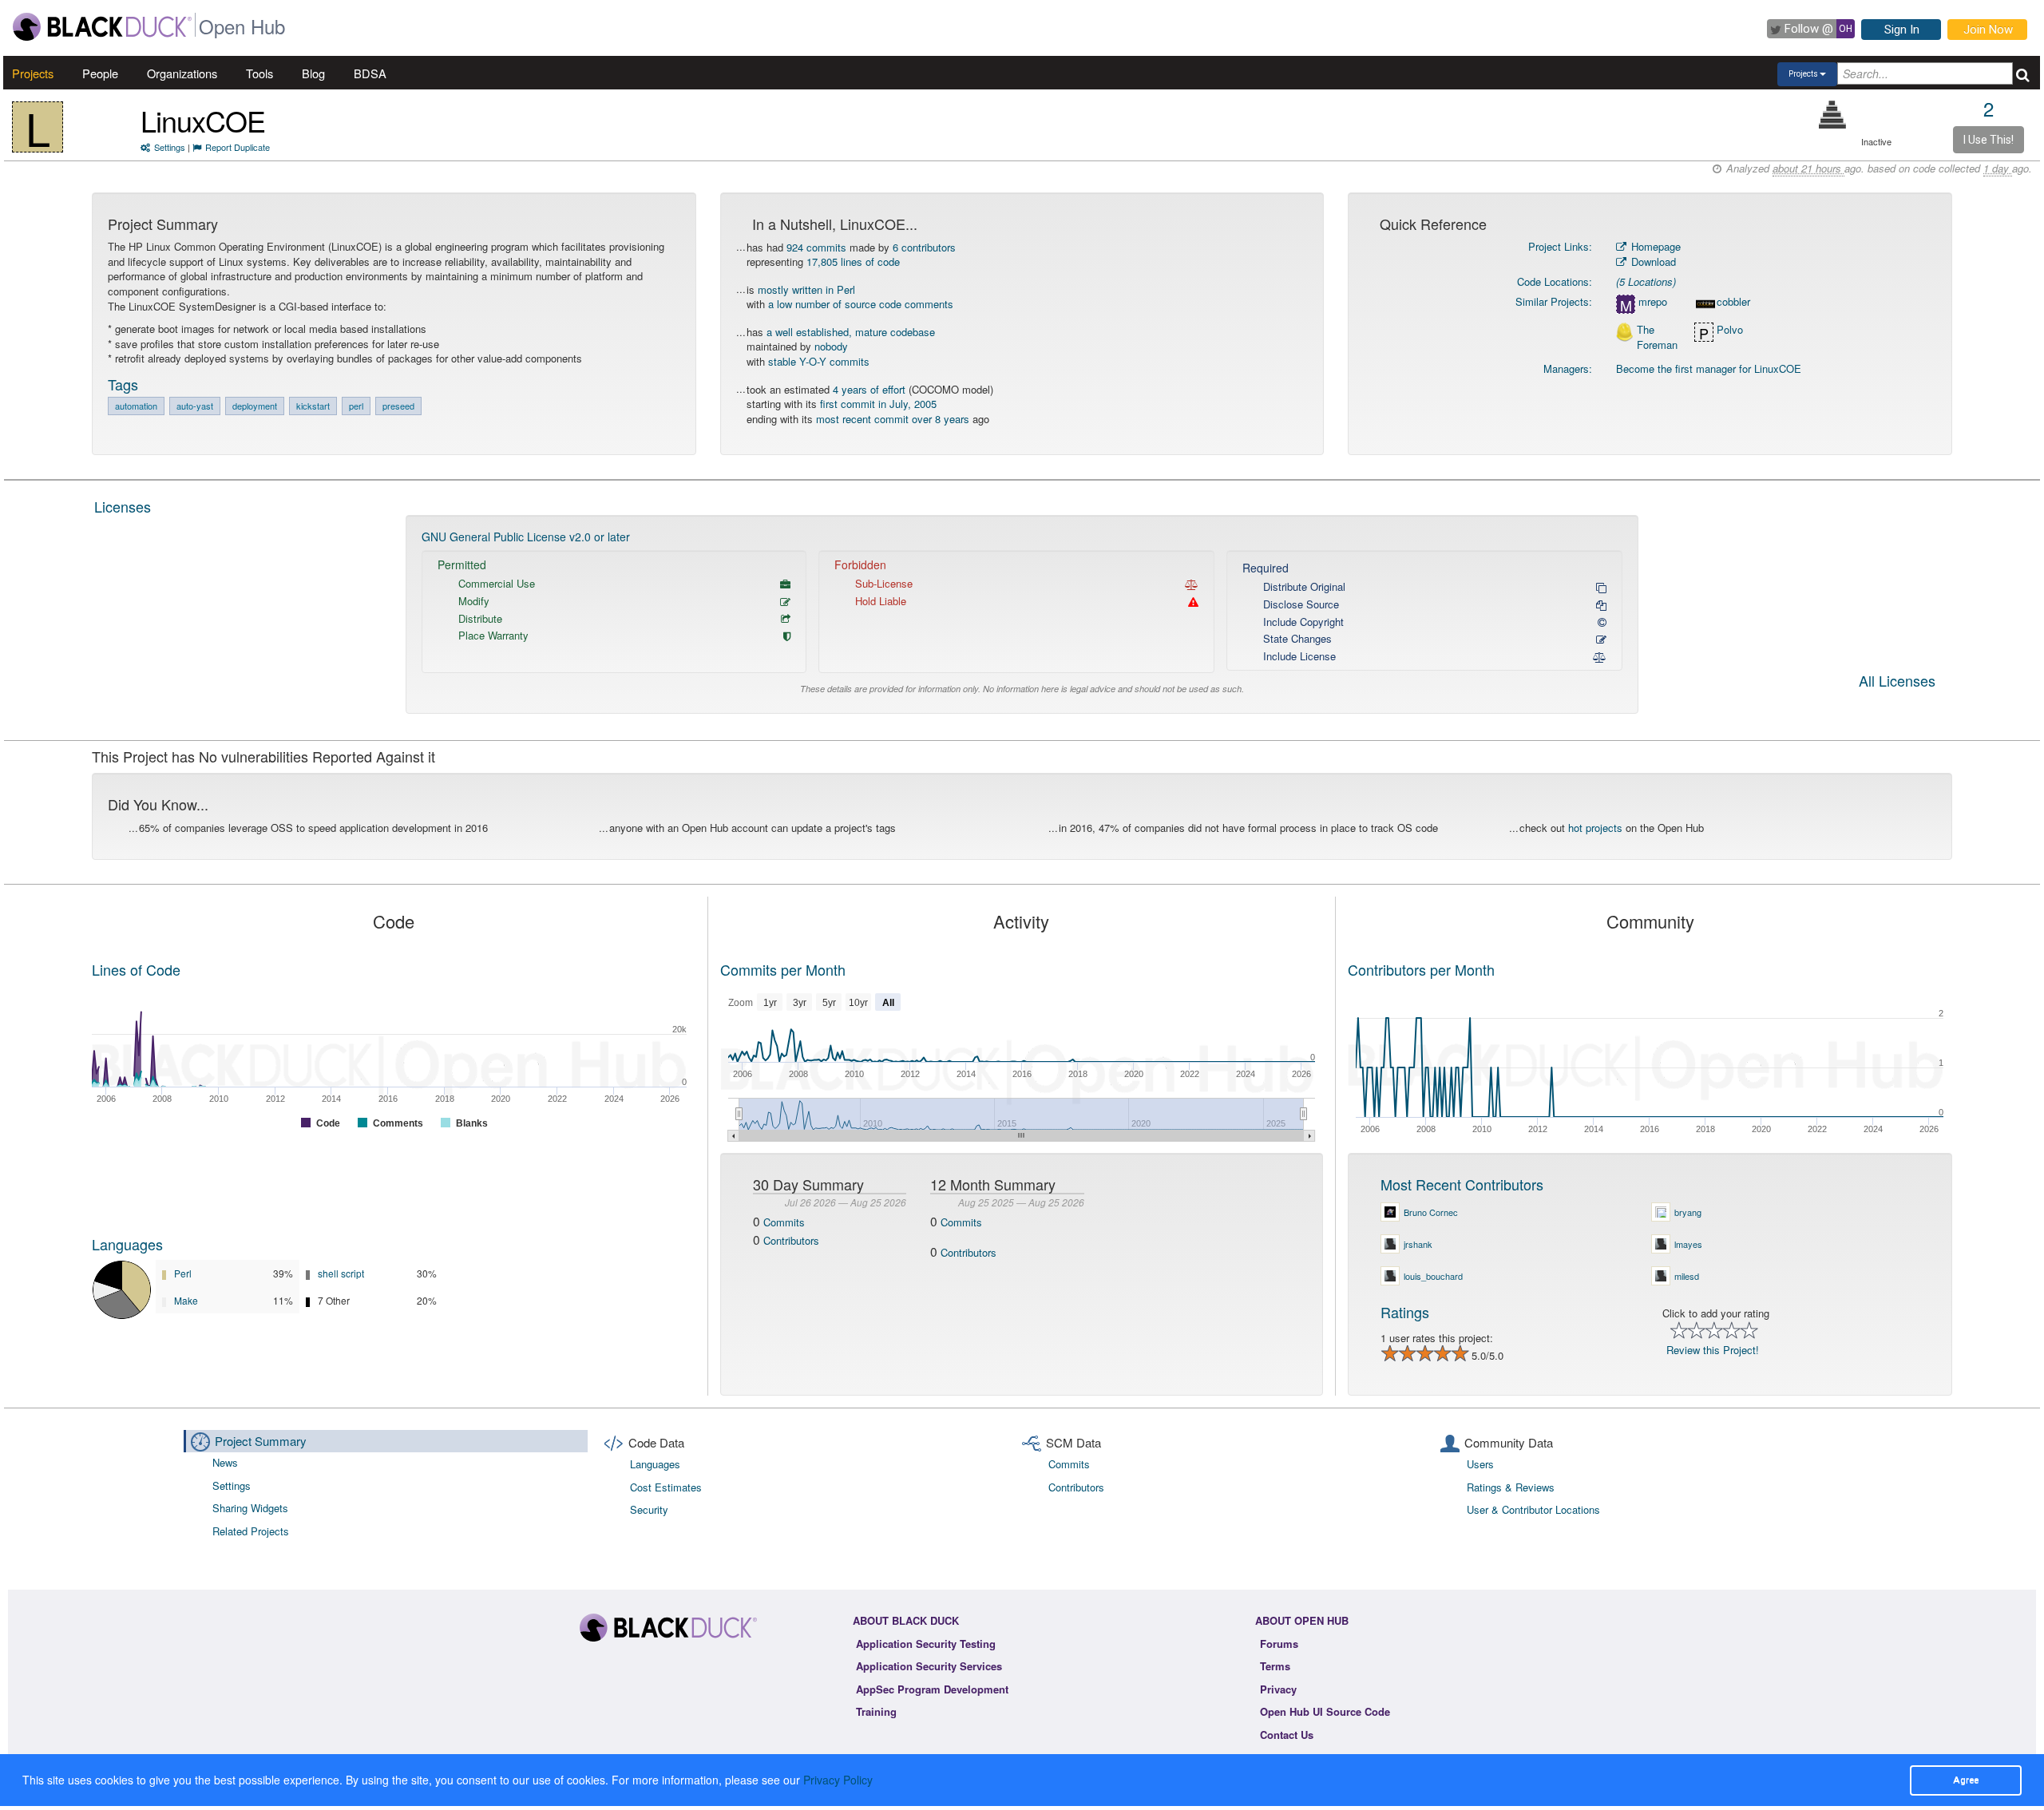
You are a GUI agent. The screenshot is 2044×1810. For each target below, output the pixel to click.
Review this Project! (1713, 1350)
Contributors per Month (1421, 969)
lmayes (1688, 1244)
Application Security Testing (926, 1644)
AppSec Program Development (932, 1689)
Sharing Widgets (250, 1508)
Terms (1275, 1666)
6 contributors (924, 247)
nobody (831, 346)
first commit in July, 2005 (878, 404)
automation (136, 406)
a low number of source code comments (861, 304)
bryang (1688, 1212)
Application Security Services (929, 1666)
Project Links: (1560, 246)
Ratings (1405, 1312)
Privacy (1278, 1689)
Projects (33, 73)
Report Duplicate (238, 147)
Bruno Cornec (1431, 1212)
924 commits (816, 247)
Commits (784, 1222)
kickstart (313, 406)
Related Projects (251, 1531)
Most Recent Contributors (1462, 1184)
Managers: (1568, 368)
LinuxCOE (203, 120)
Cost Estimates (666, 1487)
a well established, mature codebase (851, 332)
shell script (341, 1273)
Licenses (123, 506)
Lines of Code (136, 969)
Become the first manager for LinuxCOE (1709, 368)
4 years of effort (869, 389)
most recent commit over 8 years (893, 419)
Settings (170, 147)
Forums (1279, 1644)
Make (186, 1300)
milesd (1687, 1276)
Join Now (1988, 30)
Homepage (1654, 246)
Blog (313, 73)
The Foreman (1657, 337)
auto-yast (195, 406)
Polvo (1730, 330)
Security (649, 1509)
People (100, 73)
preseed (398, 406)
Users (1480, 1464)
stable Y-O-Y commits (819, 361)
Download (1652, 261)
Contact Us (1287, 1735)
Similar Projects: (1554, 301)
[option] (1022, 614)
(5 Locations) (1646, 281)
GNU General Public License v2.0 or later (526, 537)
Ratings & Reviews (1511, 1487)
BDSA (370, 73)
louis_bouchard (1433, 1276)
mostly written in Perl (806, 289)
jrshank (1418, 1244)
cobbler (1733, 302)
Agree (1966, 1780)
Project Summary (261, 1441)
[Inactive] (1833, 115)
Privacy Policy (838, 1780)
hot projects (1595, 828)
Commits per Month (783, 969)
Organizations (182, 73)
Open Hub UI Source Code (1325, 1711)
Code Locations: (1555, 281)
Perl (183, 1273)
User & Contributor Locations (1533, 1509)
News (225, 1462)
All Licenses (1897, 682)
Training (876, 1711)
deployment (255, 406)
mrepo (1653, 302)
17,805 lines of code (853, 261)
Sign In (1902, 30)
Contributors (791, 1240)
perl (356, 406)
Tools (259, 73)
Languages (127, 1244)
